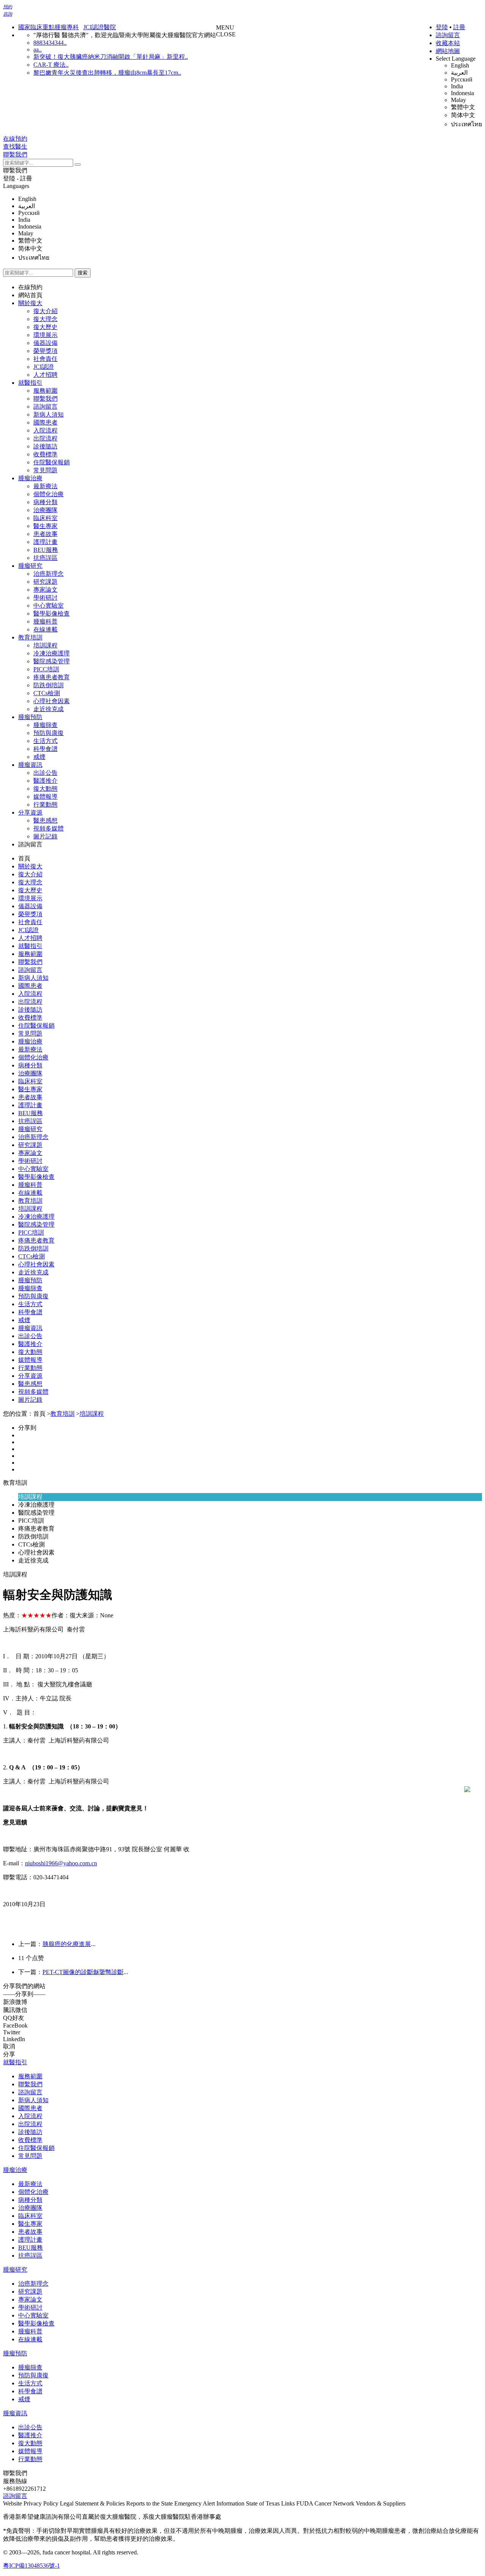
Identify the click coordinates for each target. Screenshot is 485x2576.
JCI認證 (44, 367)
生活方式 (45, 741)
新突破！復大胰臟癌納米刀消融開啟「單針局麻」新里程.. (111, 57)
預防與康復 (48, 733)
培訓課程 (45, 645)
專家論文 (45, 590)
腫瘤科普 (45, 621)
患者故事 (45, 534)
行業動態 (45, 805)
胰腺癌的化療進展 (67, 1944)
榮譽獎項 (45, 351)
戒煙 (39, 757)
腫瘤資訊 (30, 765)
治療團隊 (45, 510)
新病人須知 (48, 414)
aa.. (38, 49)
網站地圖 (448, 51)
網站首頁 (30, 295)
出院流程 (45, 438)
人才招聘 (45, 375)
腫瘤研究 (30, 566)
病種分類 (45, 502)
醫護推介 (45, 781)
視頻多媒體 (48, 828)
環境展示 (45, 335)
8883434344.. (50, 43)
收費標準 (45, 454)
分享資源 (30, 812)
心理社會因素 (52, 701)
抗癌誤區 (45, 558)
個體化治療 (48, 494)
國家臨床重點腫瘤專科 (48, 27)
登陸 (442, 27)
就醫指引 (30, 383)
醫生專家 (45, 526)
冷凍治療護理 (52, 653)
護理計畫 (45, 542)
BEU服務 (46, 550)
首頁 (24, 858)
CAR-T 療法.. (51, 65)
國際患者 (45, 422)
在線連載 (45, 629)
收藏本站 (448, 43)
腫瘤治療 (30, 478)
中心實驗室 (48, 606)
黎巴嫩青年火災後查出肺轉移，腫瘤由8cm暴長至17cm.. (107, 73)
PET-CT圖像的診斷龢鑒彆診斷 (83, 1972)
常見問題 (45, 470)
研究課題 (45, 582)
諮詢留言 (448, 35)
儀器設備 (45, 343)
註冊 (459, 27)
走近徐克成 (48, 709)
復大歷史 (45, 327)
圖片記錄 (45, 836)
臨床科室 (45, 518)
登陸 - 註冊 (18, 178)
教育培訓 (30, 637)
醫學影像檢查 (52, 613)
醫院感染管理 (52, 661)
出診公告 (45, 773)
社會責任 (45, 359)
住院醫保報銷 (52, 462)
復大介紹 (45, 311)
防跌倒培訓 (48, 685)
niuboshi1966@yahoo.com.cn (61, 1863)
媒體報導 (45, 797)
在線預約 (30, 287)
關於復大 (30, 303)
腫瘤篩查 (45, 725)
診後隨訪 (45, 446)
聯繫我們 (15, 170)
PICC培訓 (46, 669)
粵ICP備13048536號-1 (31, 2566)
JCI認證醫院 (100, 27)
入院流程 (45, 430)
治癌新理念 (48, 574)
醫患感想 (45, 820)
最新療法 (45, 486)
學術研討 (45, 598)
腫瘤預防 (30, 717)
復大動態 (45, 789)
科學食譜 (45, 749)
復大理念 (45, 319)
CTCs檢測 (47, 693)
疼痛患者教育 (52, 677)
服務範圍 (45, 391)
